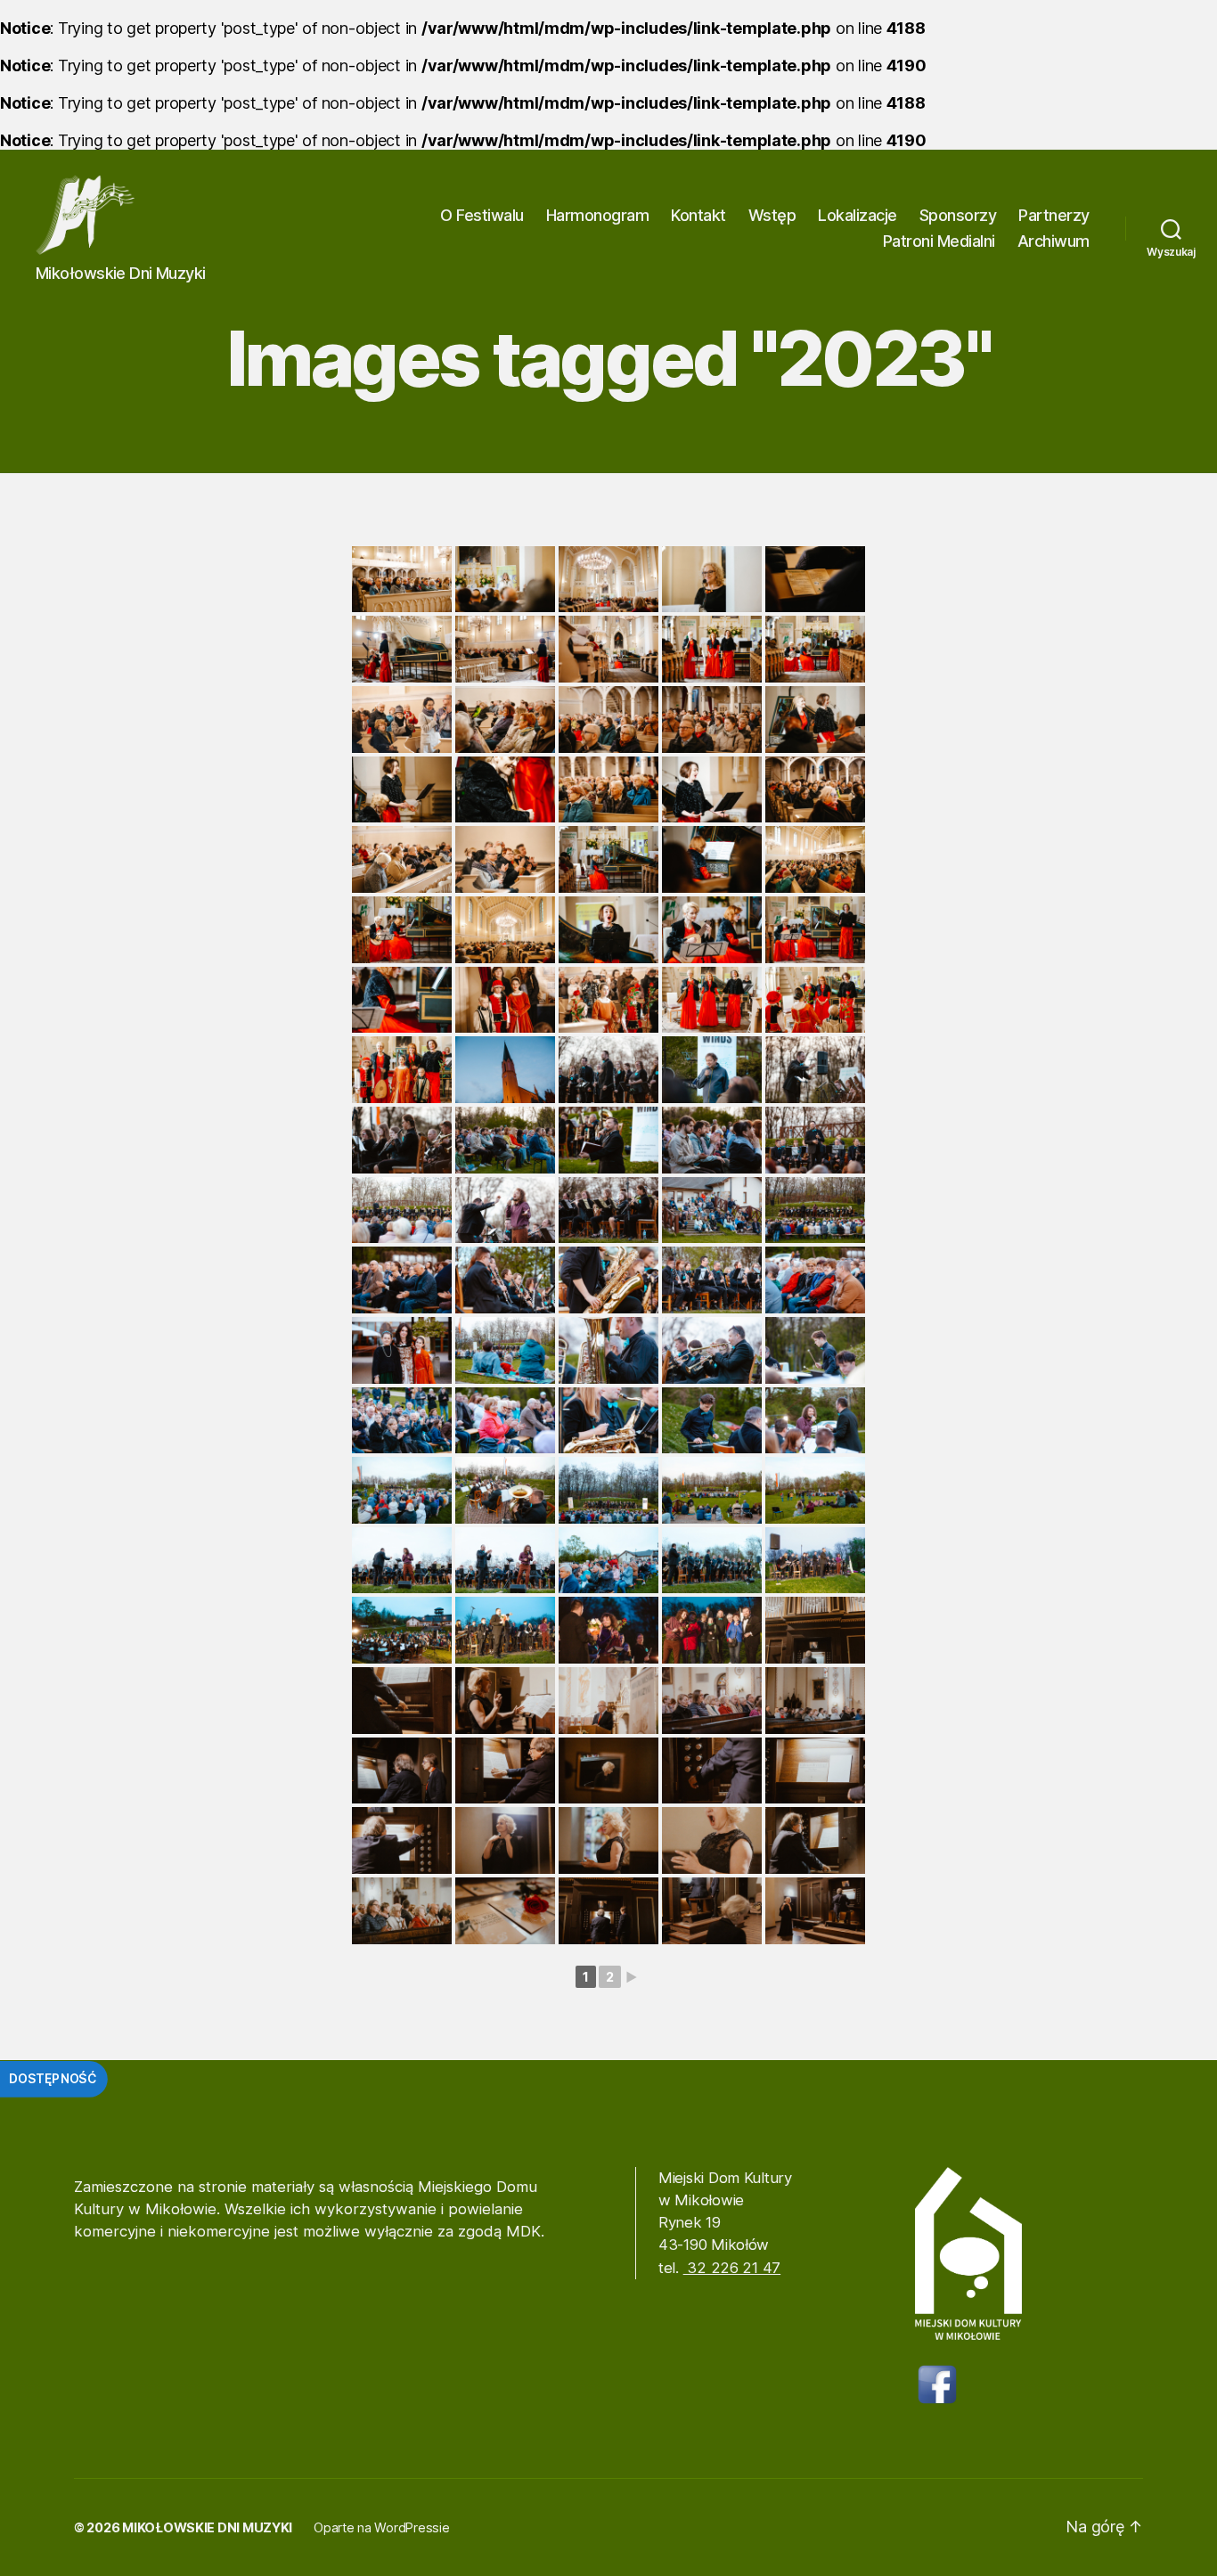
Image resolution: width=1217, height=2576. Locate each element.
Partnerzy (1054, 215)
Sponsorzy (958, 215)
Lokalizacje (858, 215)
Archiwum (1054, 241)
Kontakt (698, 215)
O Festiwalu (482, 215)
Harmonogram (598, 215)
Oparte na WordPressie (381, 2527)
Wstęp (772, 215)
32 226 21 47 (732, 2268)
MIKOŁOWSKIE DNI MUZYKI (207, 2527)
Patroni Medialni (939, 241)
